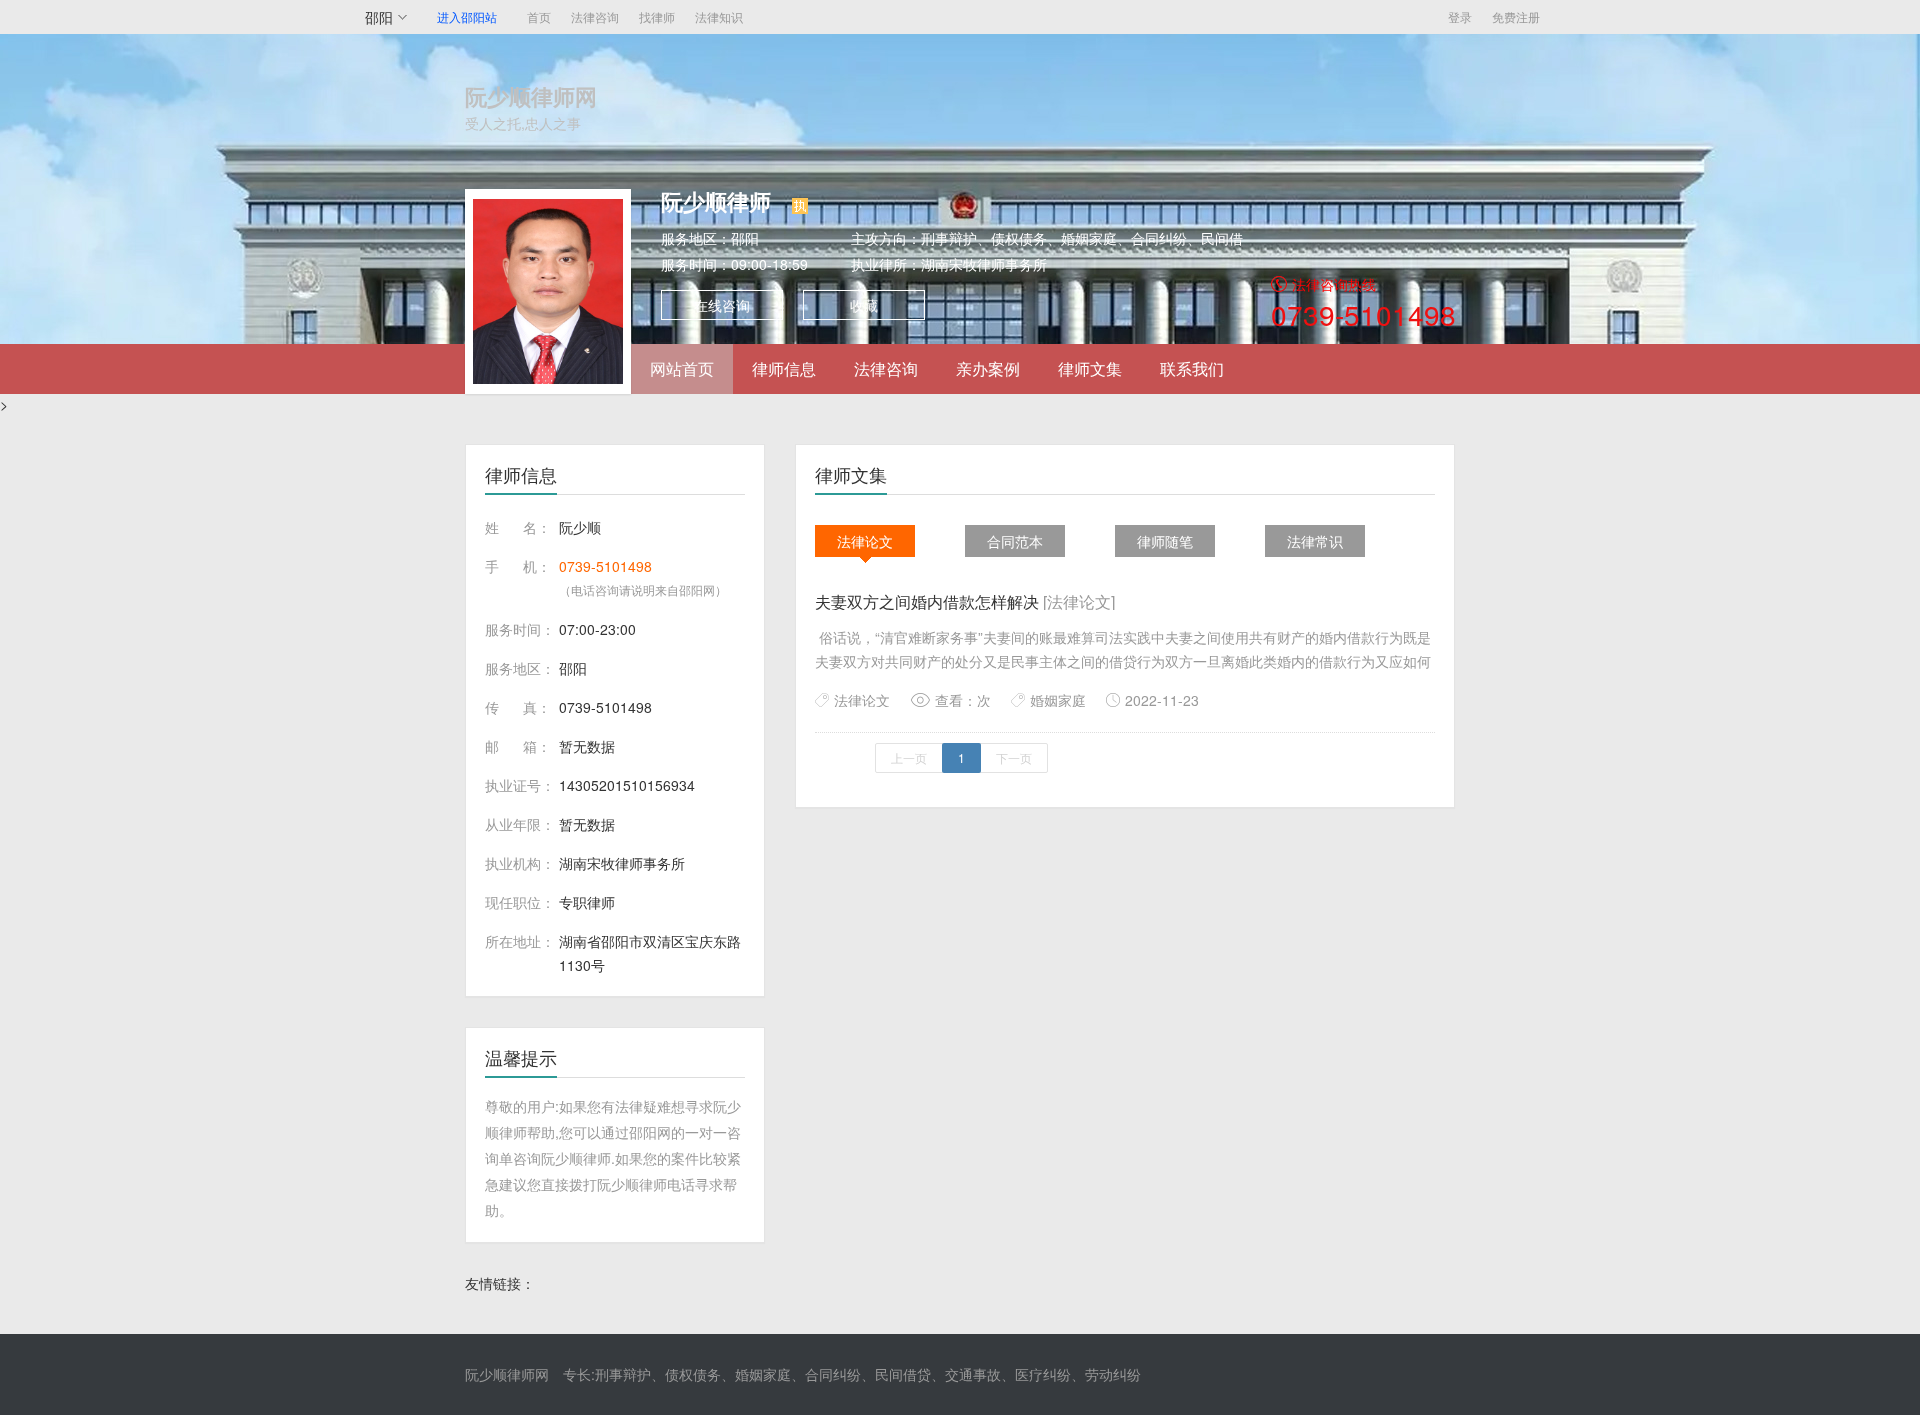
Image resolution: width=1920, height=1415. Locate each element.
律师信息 (784, 368)
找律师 (657, 16)
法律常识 (1315, 541)
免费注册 (1516, 16)
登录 (1460, 16)
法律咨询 (595, 16)
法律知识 (719, 16)
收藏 (864, 305)
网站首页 (682, 368)
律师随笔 (1165, 541)
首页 (539, 16)
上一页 (909, 757)
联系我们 (1192, 368)
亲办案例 (988, 368)
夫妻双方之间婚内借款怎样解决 (965, 601)
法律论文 (865, 541)
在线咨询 (722, 305)
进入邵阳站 (467, 16)
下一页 (1014, 757)
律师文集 (1090, 368)
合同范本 (1015, 541)
